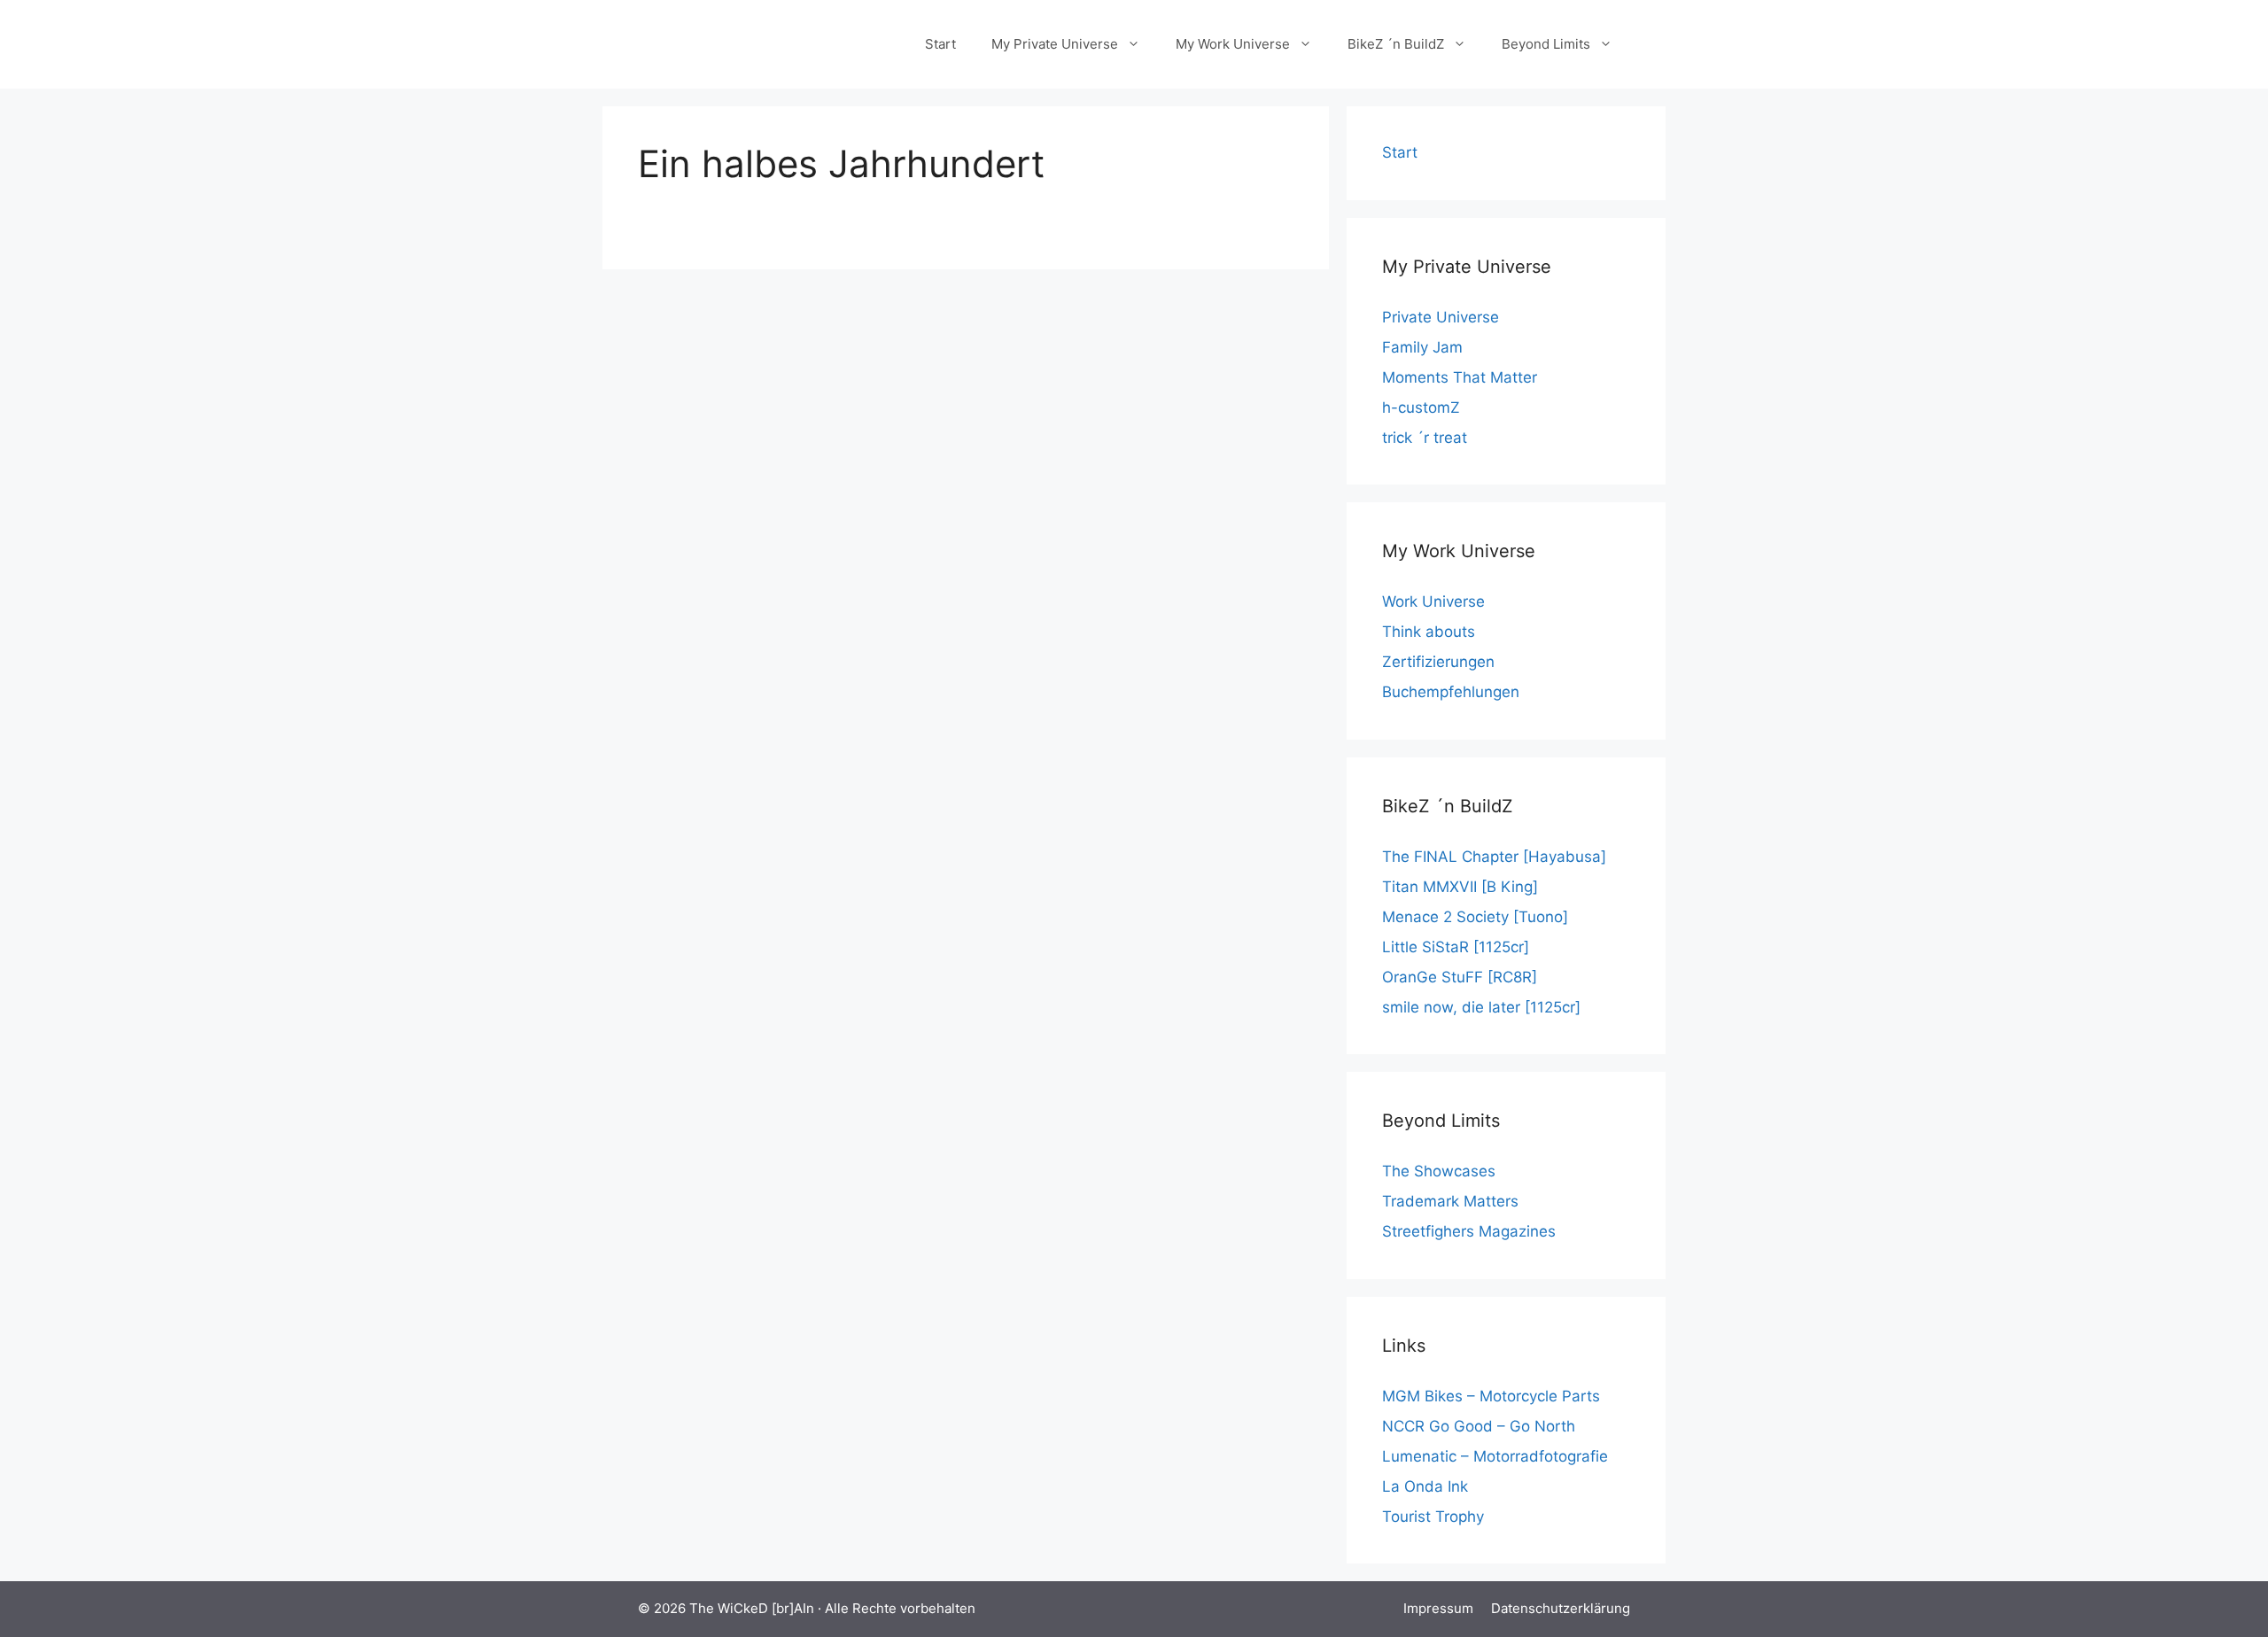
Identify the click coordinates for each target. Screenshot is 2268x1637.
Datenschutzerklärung (1561, 1608)
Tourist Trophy (1433, 1517)
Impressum (1438, 1608)
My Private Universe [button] (1055, 44)
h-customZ (1421, 407)
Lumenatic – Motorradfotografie (1495, 1456)
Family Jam (1422, 347)
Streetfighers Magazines (1469, 1231)
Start (940, 44)
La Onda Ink (1425, 1486)
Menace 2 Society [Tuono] (1475, 917)
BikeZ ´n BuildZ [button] (1396, 44)
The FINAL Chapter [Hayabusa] (1494, 857)
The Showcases (1439, 1171)
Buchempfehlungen (1451, 692)
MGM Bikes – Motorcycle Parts (1491, 1396)
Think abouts (1429, 632)
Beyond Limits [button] (1546, 44)
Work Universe (1433, 601)
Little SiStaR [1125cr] (1456, 947)
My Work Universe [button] (1233, 44)
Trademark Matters (1450, 1201)
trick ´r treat (1425, 438)
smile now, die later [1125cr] (1481, 1007)
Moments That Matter (1460, 377)
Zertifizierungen (1438, 662)
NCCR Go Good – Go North (1479, 1426)
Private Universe (1441, 317)
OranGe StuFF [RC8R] (1460, 977)
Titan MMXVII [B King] (1460, 887)
